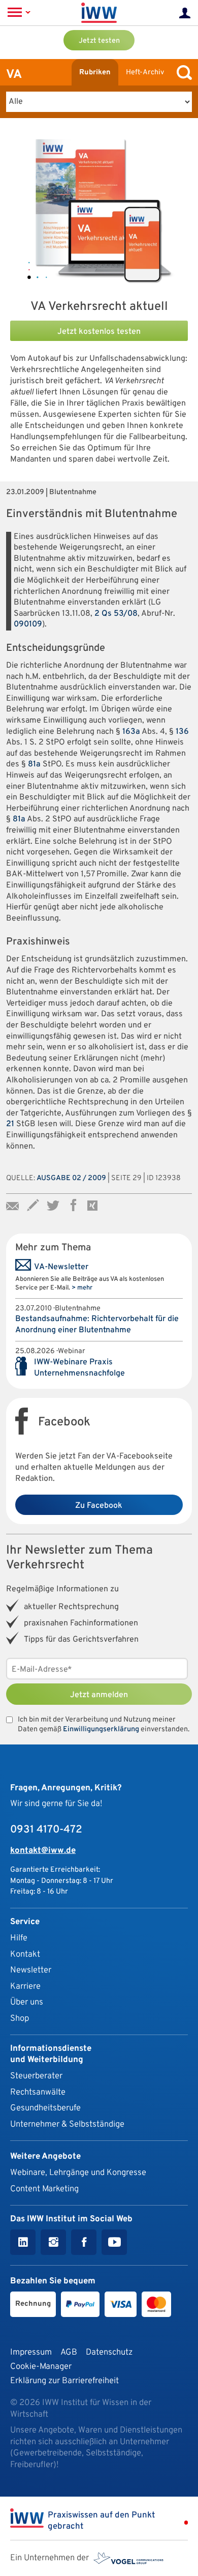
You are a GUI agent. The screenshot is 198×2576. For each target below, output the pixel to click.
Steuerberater (36, 2076)
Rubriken (95, 73)
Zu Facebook (99, 1506)
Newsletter (31, 1970)
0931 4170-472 (46, 1830)
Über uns (27, 2002)
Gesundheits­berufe (45, 2108)
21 (10, 1124)
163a (131, 732)
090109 (28, 624)
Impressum (31, 2352)
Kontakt (25, 1954)
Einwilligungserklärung (101, 1729)
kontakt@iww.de (43, 1851)
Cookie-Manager (41, 2367)
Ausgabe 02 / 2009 (71, 1178)
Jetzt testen (99, 41)
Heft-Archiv (145, 73)
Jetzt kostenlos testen (99, 332)
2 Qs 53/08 (116, 614)
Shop (20, 2019)
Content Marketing (44, 2189)
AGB (69, 2352)
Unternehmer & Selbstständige (67, 2124)
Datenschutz (109, 2352)
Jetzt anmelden (99, 1695)
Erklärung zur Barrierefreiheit (64, 2381)
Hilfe (19, 1938)
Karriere (25, 1986)
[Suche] (182, 73)
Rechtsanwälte (38, 2092)
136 (182, 732)
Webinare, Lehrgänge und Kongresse (78, 2173)
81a (34, 764)
